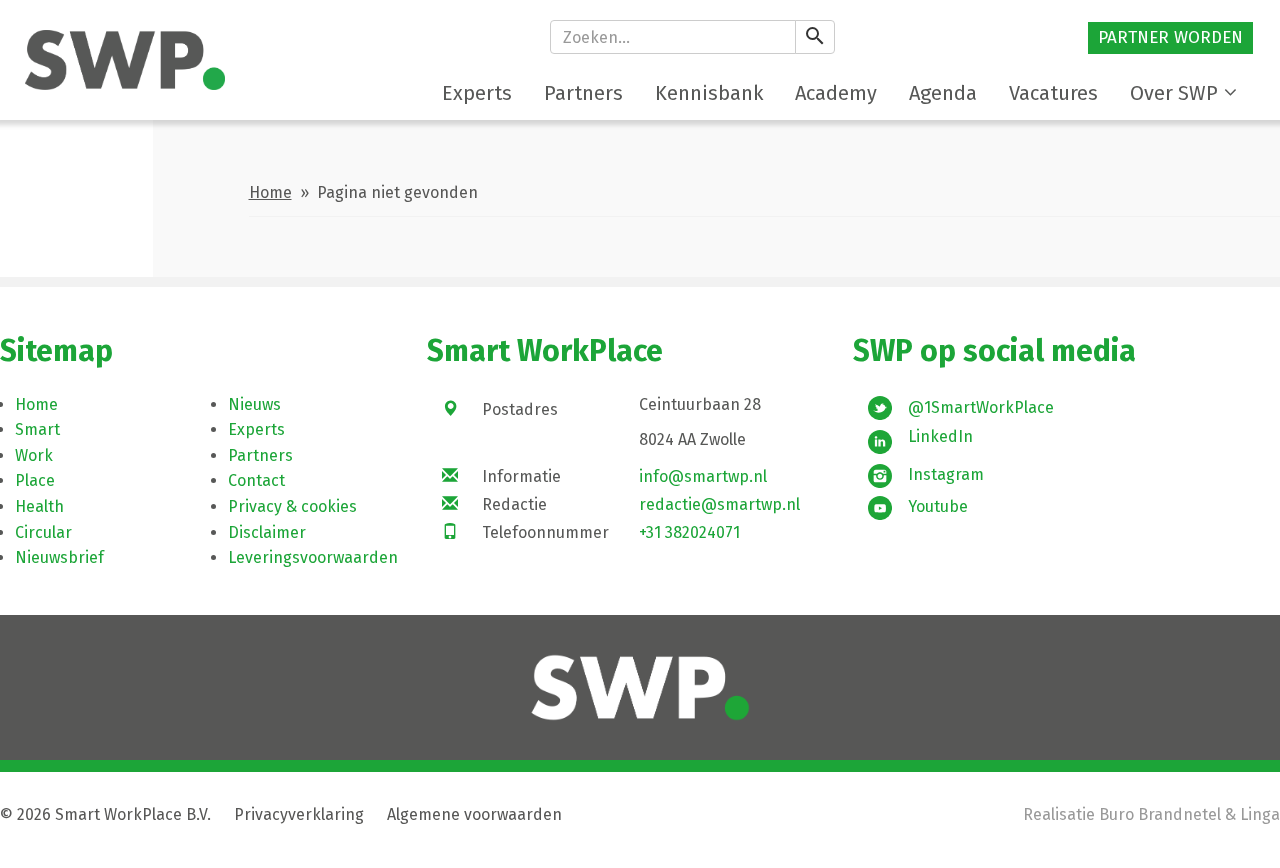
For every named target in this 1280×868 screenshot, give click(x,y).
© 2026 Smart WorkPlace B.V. (105, 814)
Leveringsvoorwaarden (313, 557)
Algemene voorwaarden (474, 814)
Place (35, 480)
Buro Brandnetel (1160, 814)
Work (34, 455)
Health (39, 506)
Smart (37, 429)
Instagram (946, 474)
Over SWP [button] (1174, 93)
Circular (43, 532)
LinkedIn (940, 436)
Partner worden (1170, 37)
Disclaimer (267, 532)
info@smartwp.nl (703, 476)
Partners (260, 455)
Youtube (938, 506)
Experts (256, 429)
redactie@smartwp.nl (719, 504)
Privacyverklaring (299, 814)
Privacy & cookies (292, 506)
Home (270, 192)
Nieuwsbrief (59, 557)
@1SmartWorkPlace (981, 407)
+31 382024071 (689, 532)
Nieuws (254, 404)
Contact (256, 480)
